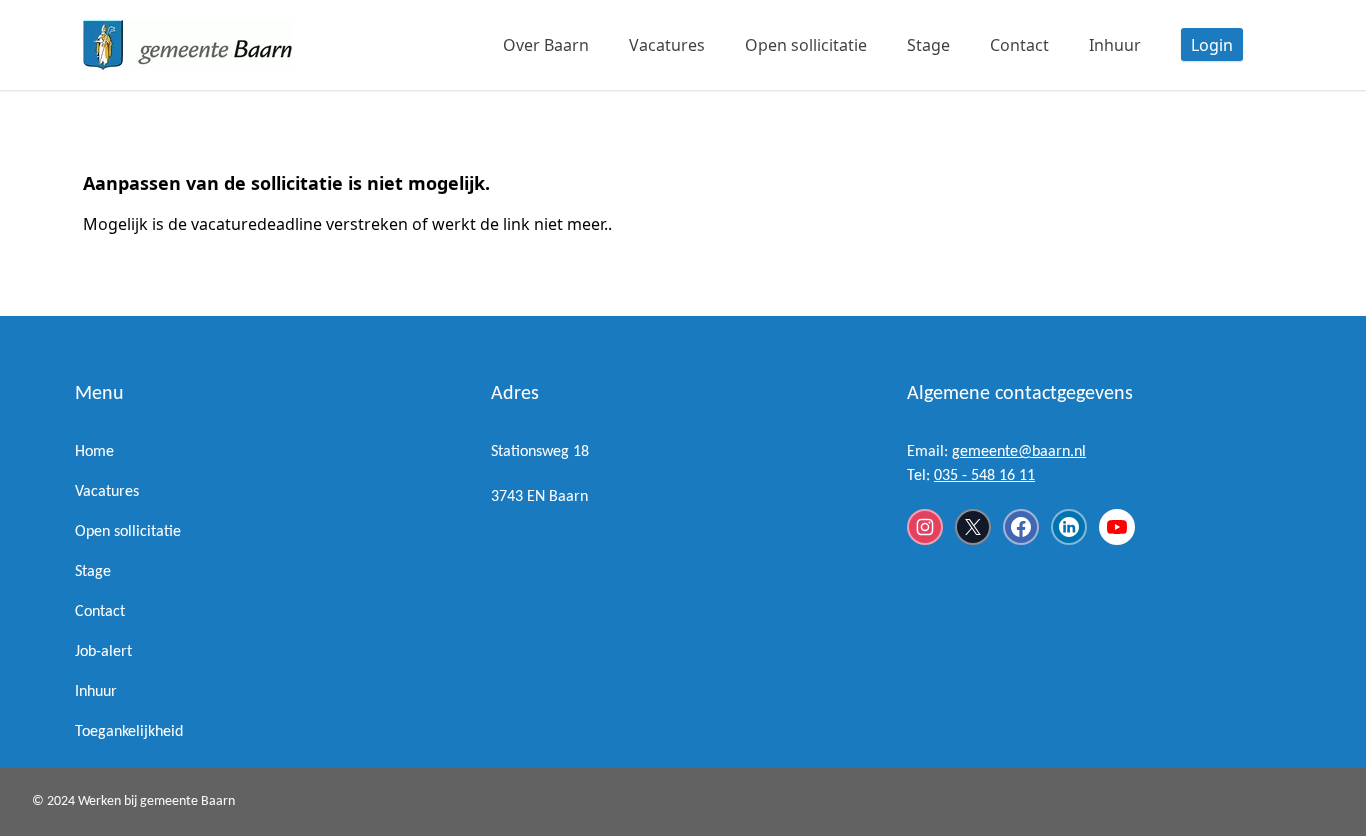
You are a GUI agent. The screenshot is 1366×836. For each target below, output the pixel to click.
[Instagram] (925, 527)
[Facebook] (1021, 527)
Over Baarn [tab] (546, 45)
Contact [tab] (1019, 45)
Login (1212, 45)
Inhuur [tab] (1115, 45)
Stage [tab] (928, 45)
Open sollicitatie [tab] (806, 45)
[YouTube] (1117, 527)
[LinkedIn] (1069, 527)
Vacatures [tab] (667, 45)
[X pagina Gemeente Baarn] (973, 527)
